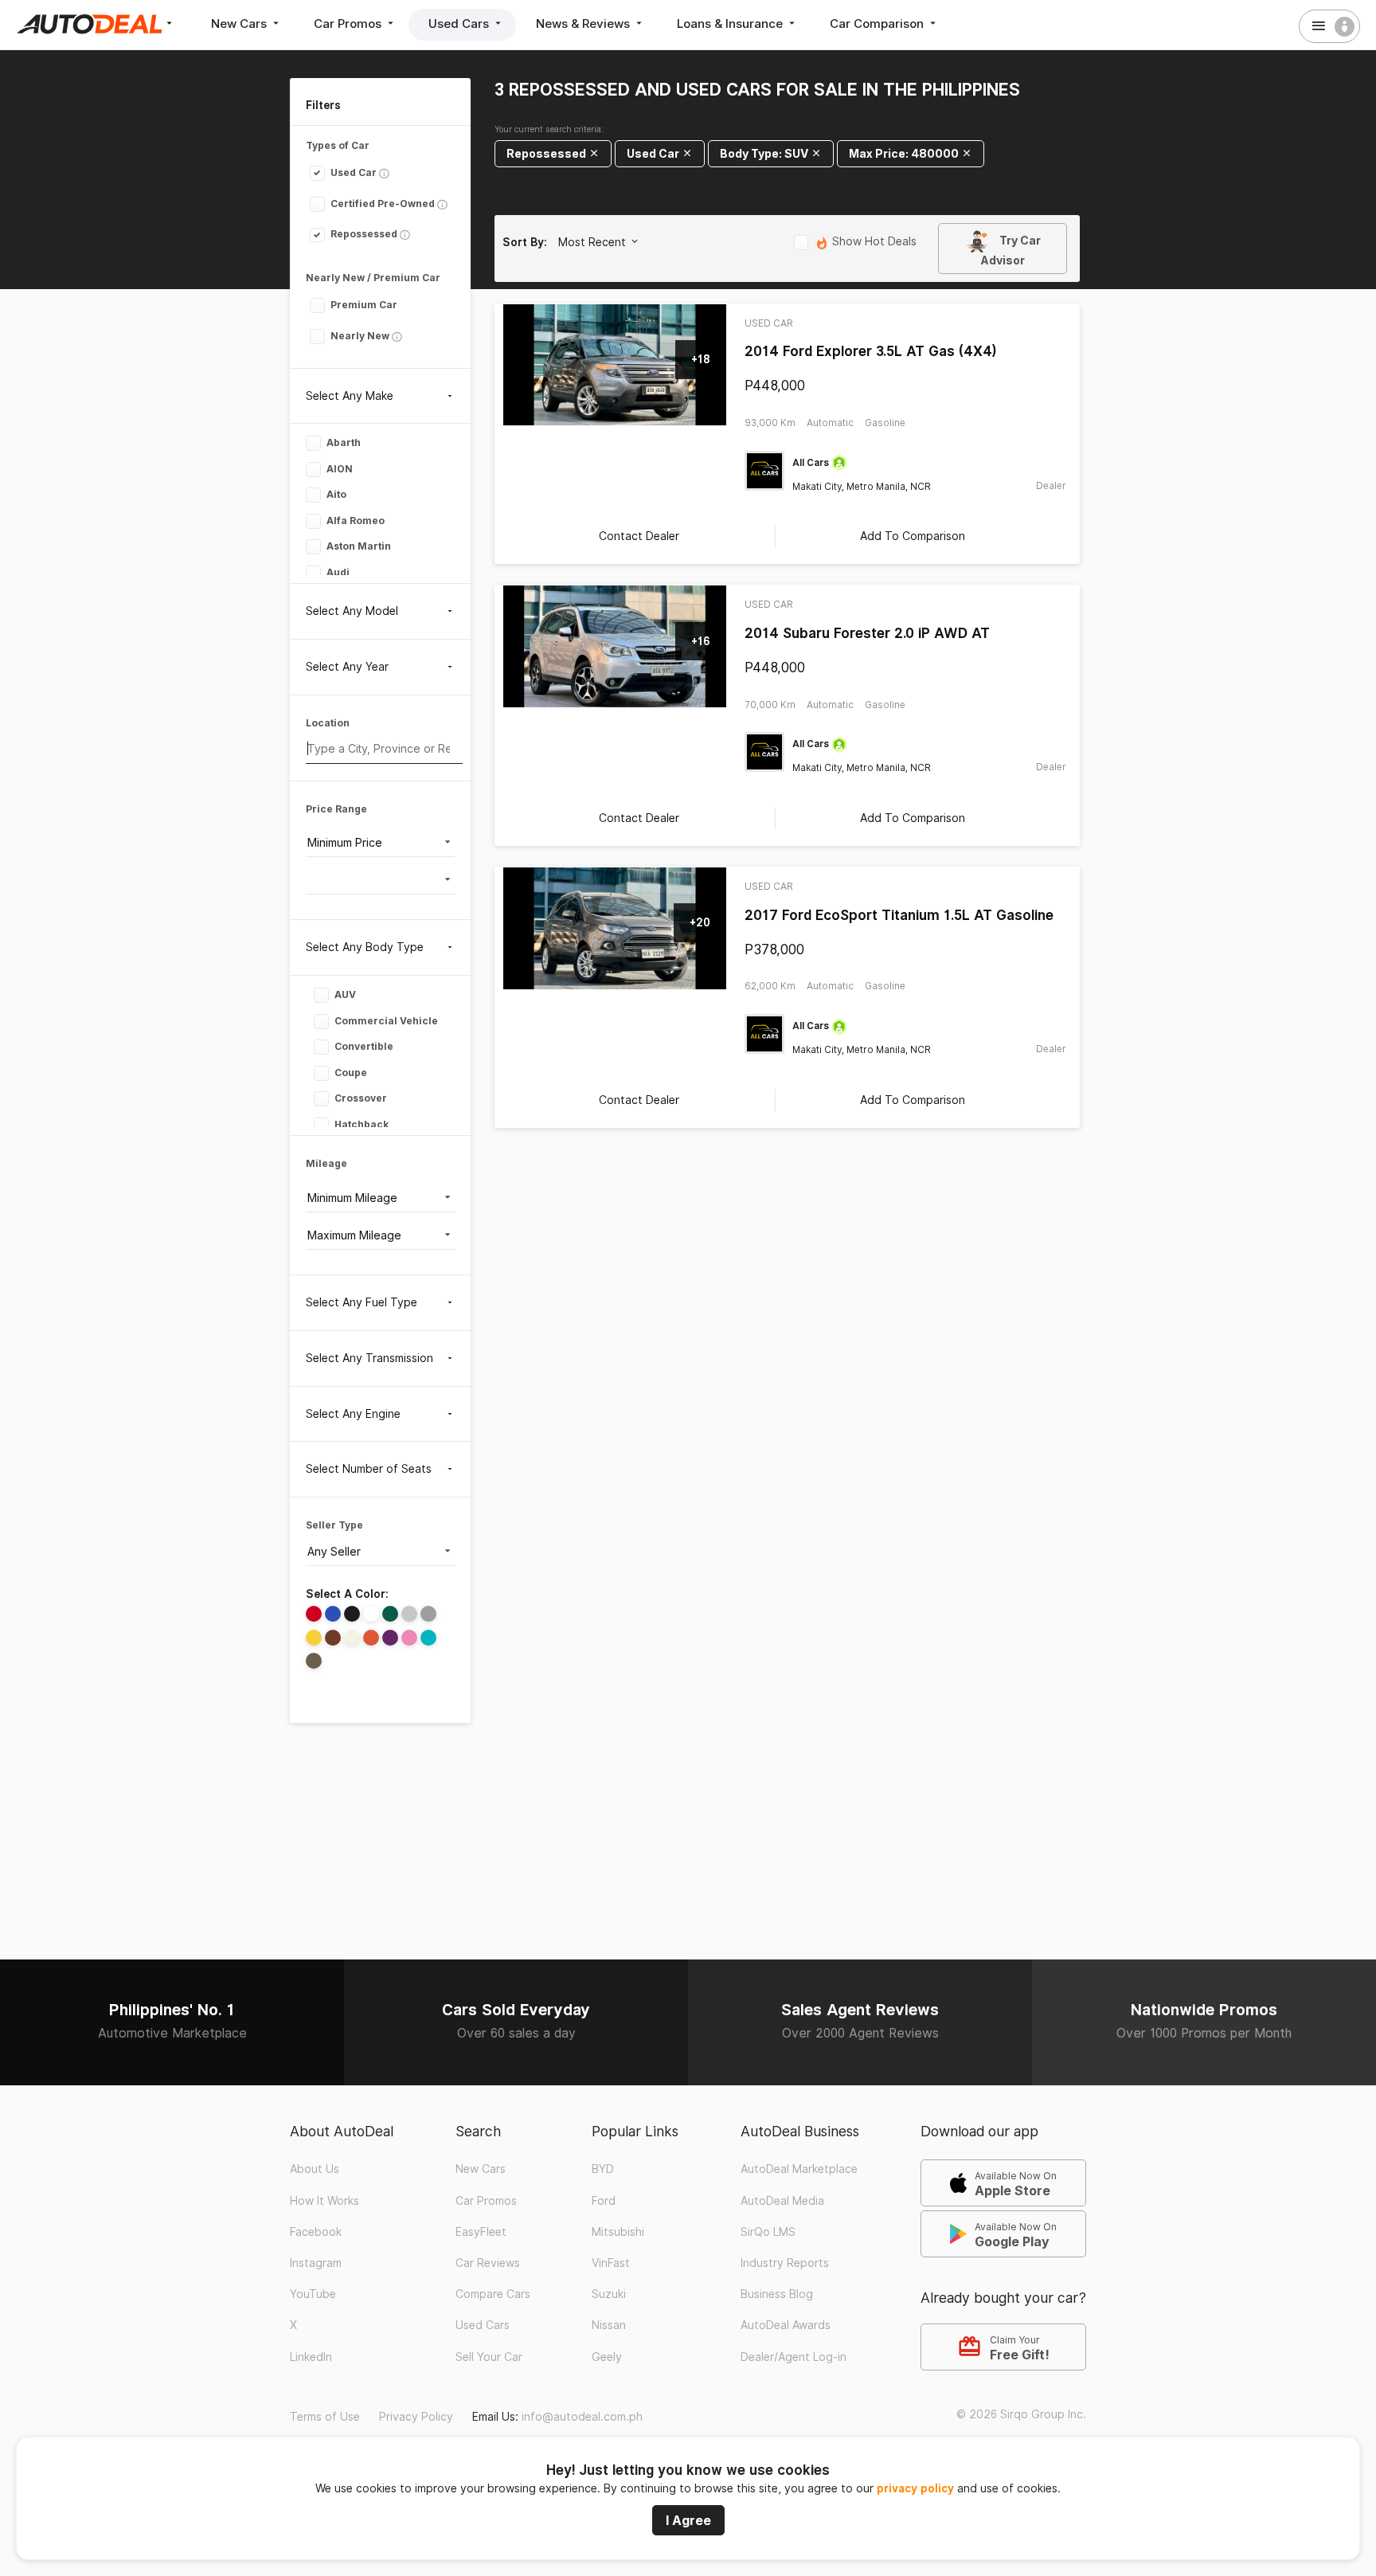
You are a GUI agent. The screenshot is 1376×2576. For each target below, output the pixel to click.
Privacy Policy (416, 2417)
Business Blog (777, 2294)
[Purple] (390, 1638)
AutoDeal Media (782, 2201)
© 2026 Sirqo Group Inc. (1021, 2414)
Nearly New (359, 336)
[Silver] (409, 1614)
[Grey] (428, 1614)
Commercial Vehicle (385, 1020)
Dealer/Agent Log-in (794, 2357)
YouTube (313, 2294)
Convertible (363, 1046)
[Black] (352, 1614)
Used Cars (460, 23)
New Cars (240, 23)
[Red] (314, 1614)
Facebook (316, 2232)
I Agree (688, 2520)
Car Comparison (878, 23)
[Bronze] (314, 1661)
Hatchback (360, 1124)
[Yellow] (314, 1638)
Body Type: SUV (765, 153)
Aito (335, 494)
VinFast (611, 2263)
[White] (371, 1614)
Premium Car (363, 305)
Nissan (609, 2325)
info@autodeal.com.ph (582, 2417)
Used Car (352, 172)
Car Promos (349, 23)
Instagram (316, 2263)
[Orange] (371, 1638)
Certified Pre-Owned (381, 204)
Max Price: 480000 (905, 153)
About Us (315, 2169)
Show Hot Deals (873, 242)
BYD (603, 2169)
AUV (344, 994)
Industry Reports (785, 2263)
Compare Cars (493, 2294)
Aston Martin (358, 546)
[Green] (390, 1614)
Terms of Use (325, 2417)
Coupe (350, 1072)
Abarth (342, 442)
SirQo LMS (768, 2232)
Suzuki (609, 2294)
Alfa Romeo (354, 520)
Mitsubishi (618, 2232)
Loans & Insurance (731, 23)
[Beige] (352, 1638)
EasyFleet (481, 2232)
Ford (604, 2201)
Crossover (360, 1098)
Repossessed (363, 234)
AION (338, 468)
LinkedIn (311, 2357)
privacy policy (915, 2488)
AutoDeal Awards (786, 2325)
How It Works (324, 2201)
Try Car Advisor (1010, 250)
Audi (337, 572)
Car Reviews (488, 2263)
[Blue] (333, 1614)
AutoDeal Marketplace (799, 2169)
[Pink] (409, 1638)
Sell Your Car (489, 2357)
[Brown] (333, 1638)
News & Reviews (584, 23)
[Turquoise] (428, 1638)
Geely (607, 2357)
